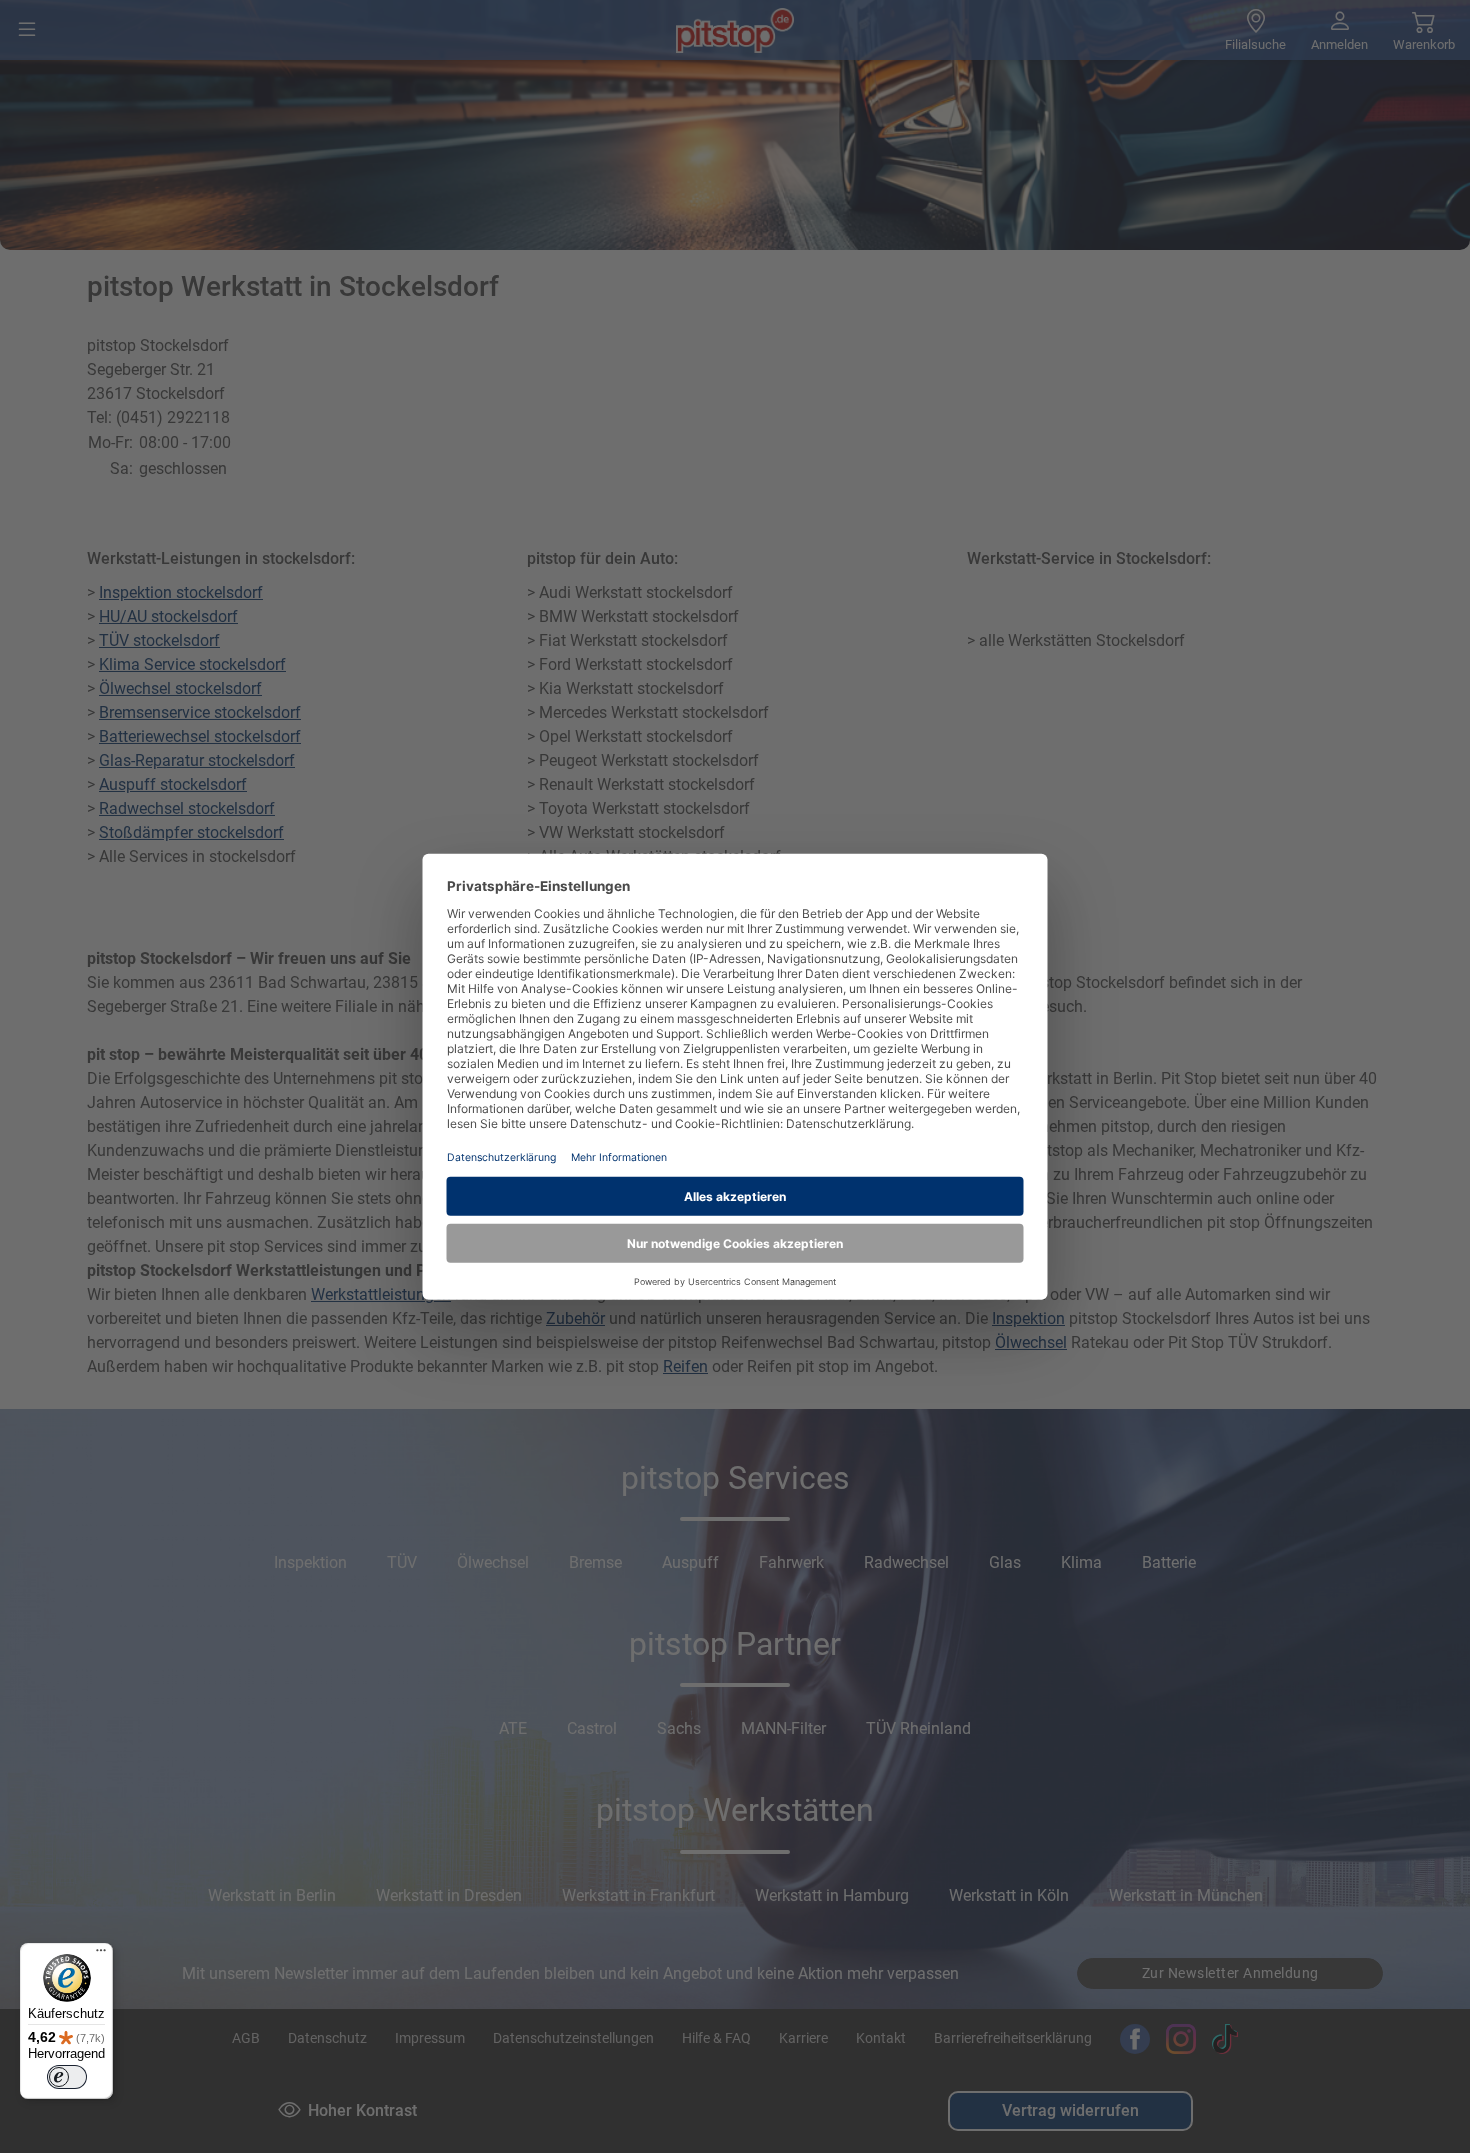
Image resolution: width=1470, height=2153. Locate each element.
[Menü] (101, 1955)
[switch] (67, 2077)
